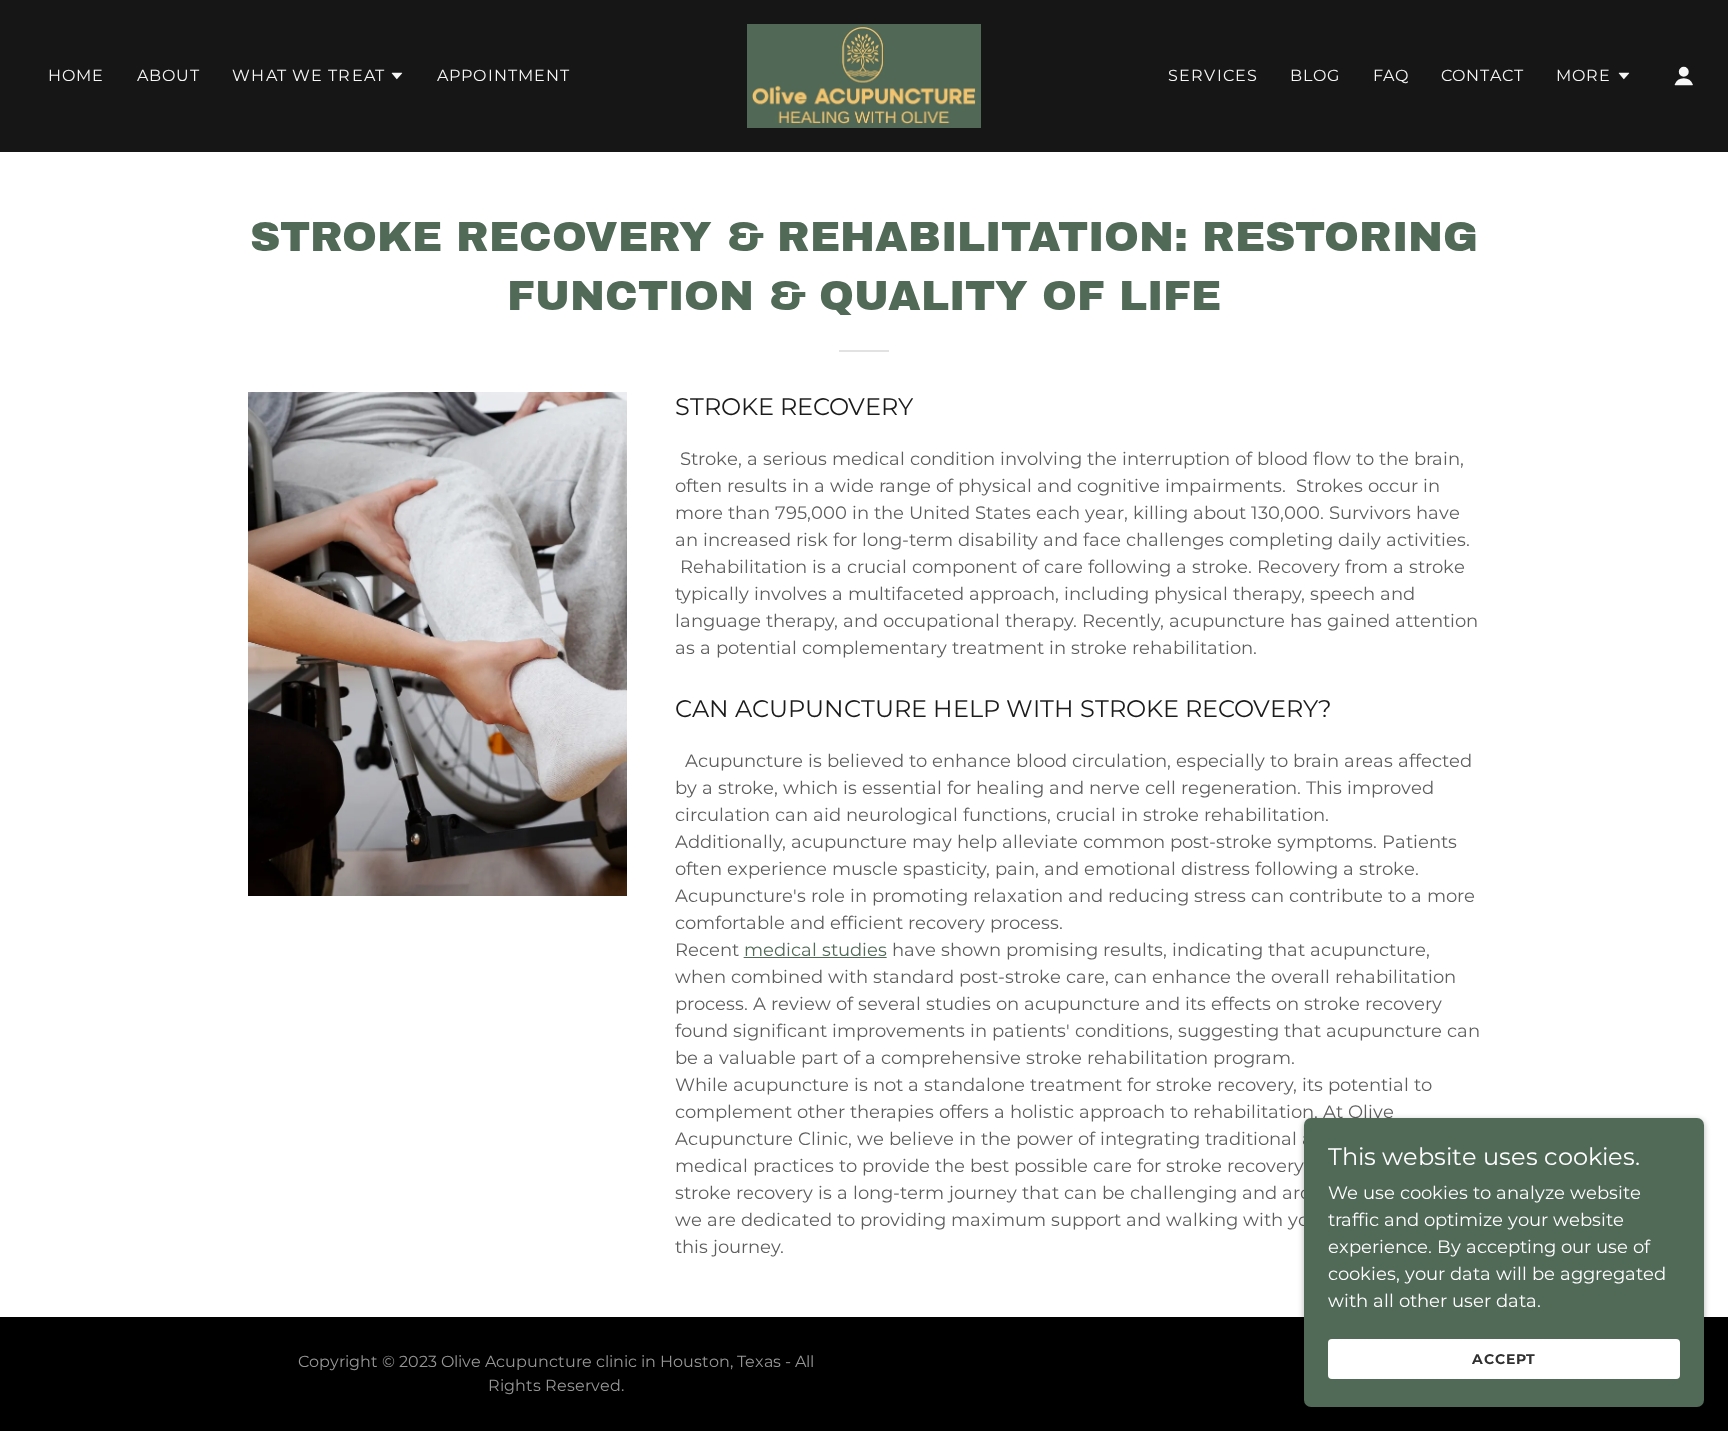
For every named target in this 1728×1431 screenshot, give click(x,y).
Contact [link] (1482, 75)
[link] (863, 75)
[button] (318, 76)
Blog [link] (1315, 75)
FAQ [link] (1391, 75)
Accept (1504, 1359)
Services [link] (1213, 75)
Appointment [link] (504, 75)
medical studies (815, 950)
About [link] (169, 75)
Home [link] (76, 75)
